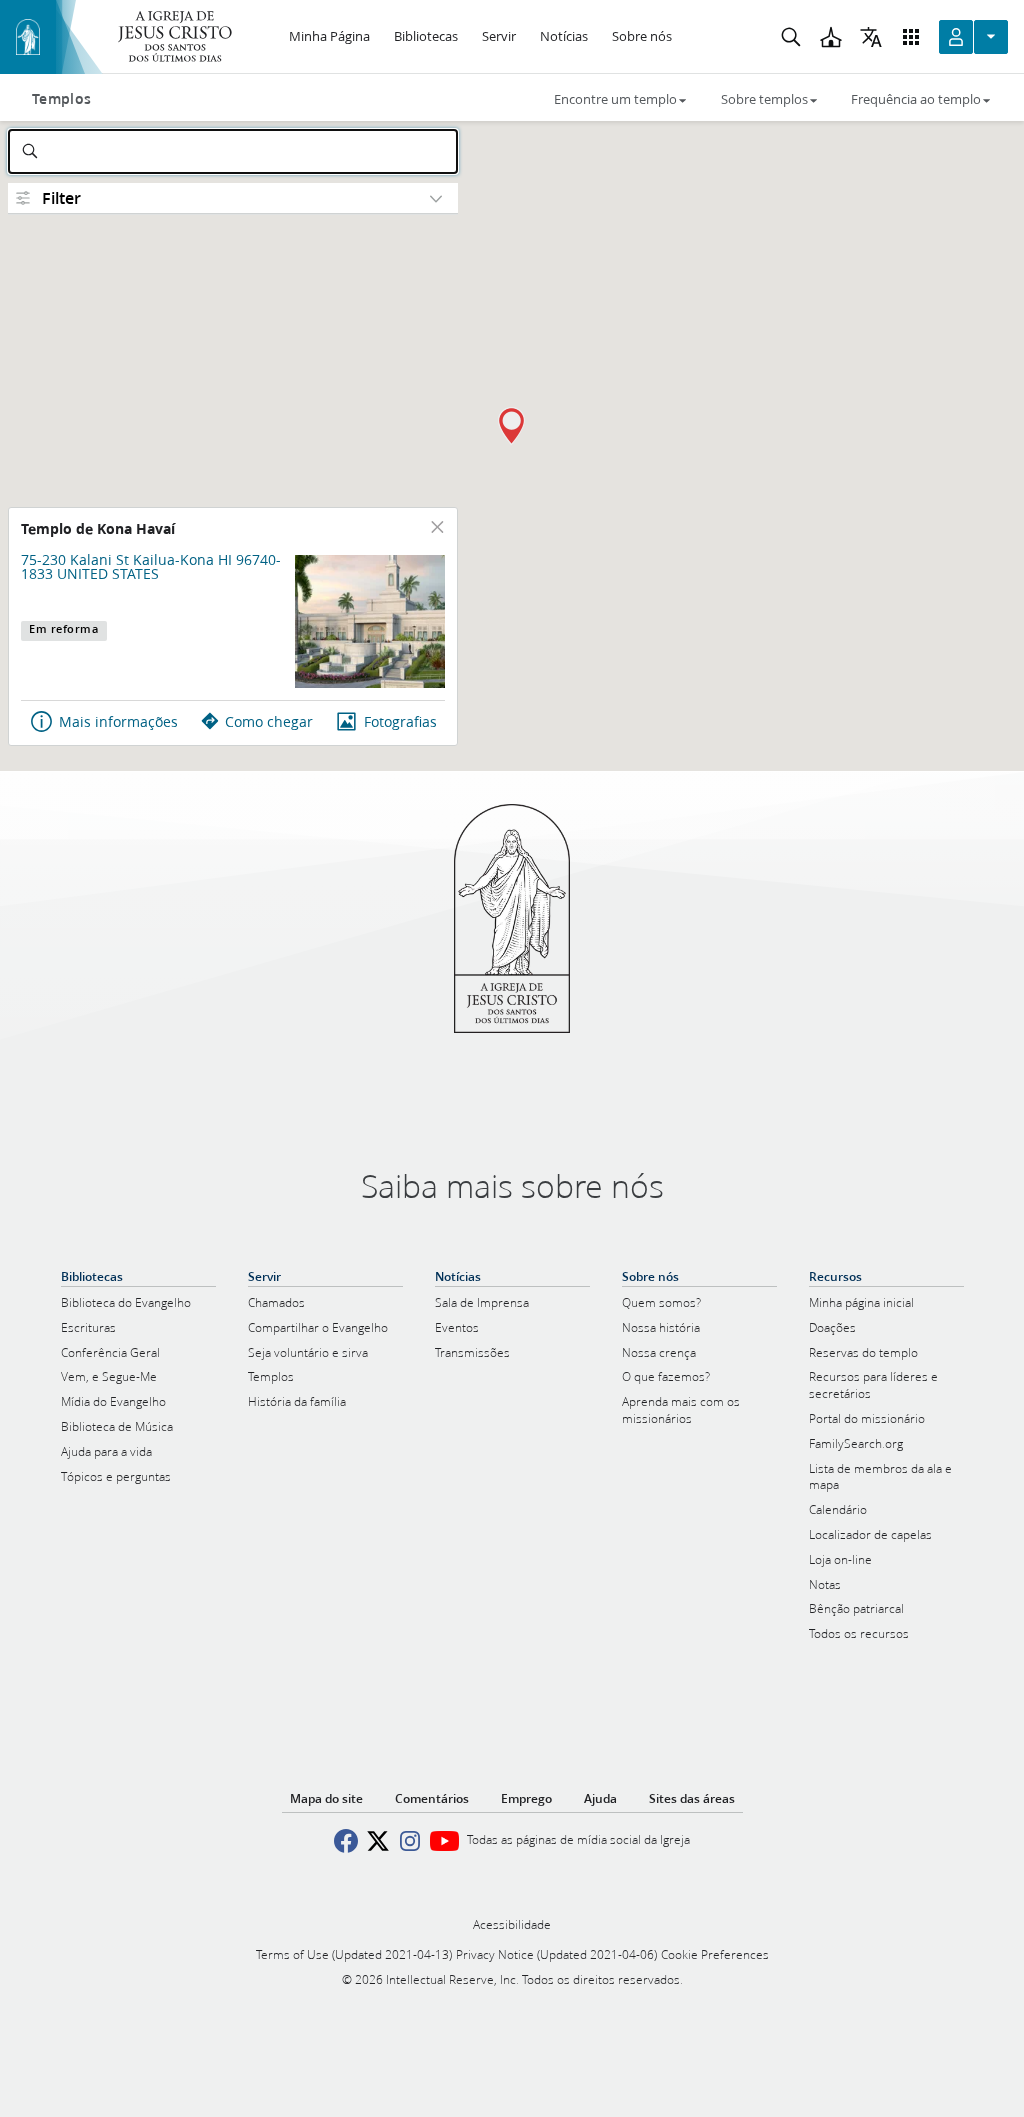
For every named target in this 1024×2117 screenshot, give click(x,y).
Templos (61, 99)
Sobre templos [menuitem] (764, 99)
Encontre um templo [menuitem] (615, 99)
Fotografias (400, 722)
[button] (511, 426)
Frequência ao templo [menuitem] (916, 99)
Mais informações (118, 722)
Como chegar (269, 722)
